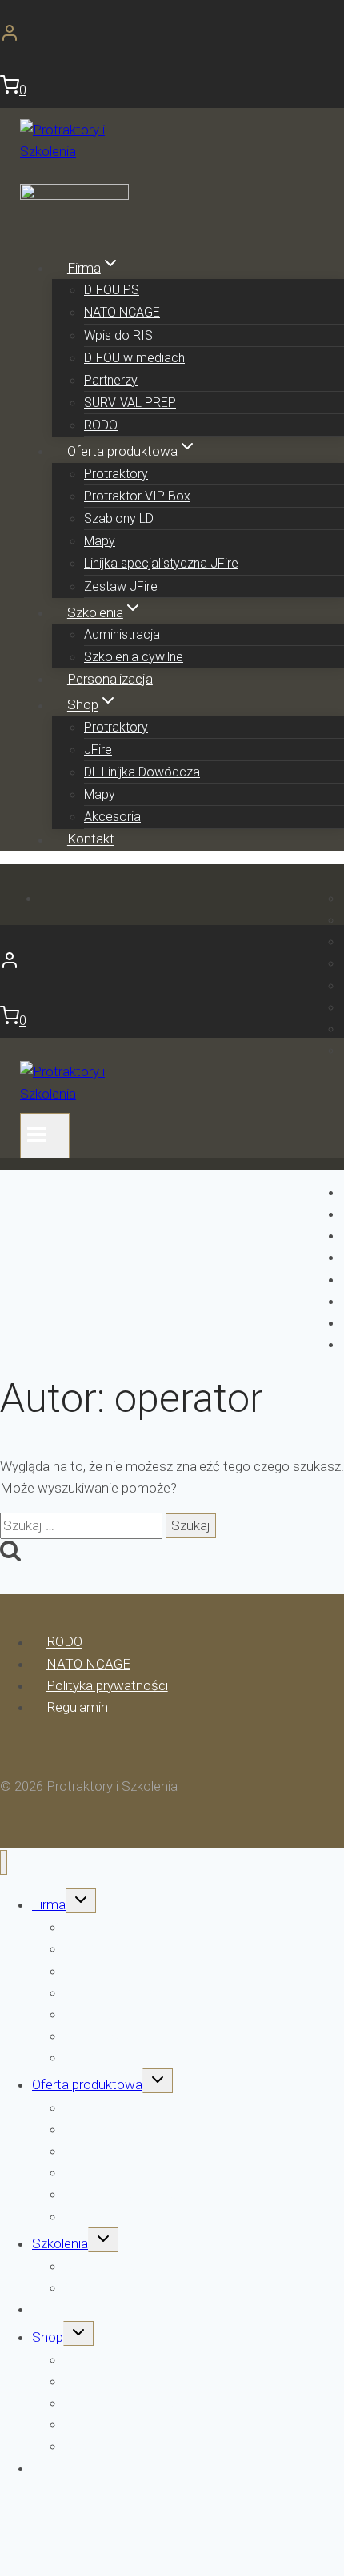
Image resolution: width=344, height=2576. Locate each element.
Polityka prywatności (107, 1685)
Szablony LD (119, 518)
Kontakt (91, 839)
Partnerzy (111, 380)
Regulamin (77, 1707)
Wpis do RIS (118, 335)
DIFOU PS (112, 290)
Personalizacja (110, 679)
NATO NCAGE (122, 312)
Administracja (122, 634)
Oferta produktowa (87, 2084)
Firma (49, 1904)
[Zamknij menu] (4, 1862)
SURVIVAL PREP (130, 403)
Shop (48, 2337)
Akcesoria (112, 817)
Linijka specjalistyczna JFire (161, 563)
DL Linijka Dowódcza (142, 772)
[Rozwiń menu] (45, 1136)
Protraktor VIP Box (137, 496)
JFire (98, 750)
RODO (101, 425)
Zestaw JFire (121, 586)
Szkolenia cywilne (134, 657)
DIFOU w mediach (134, 358)
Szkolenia (60, 2243)
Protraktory (116, 474)
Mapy (100, 541)
